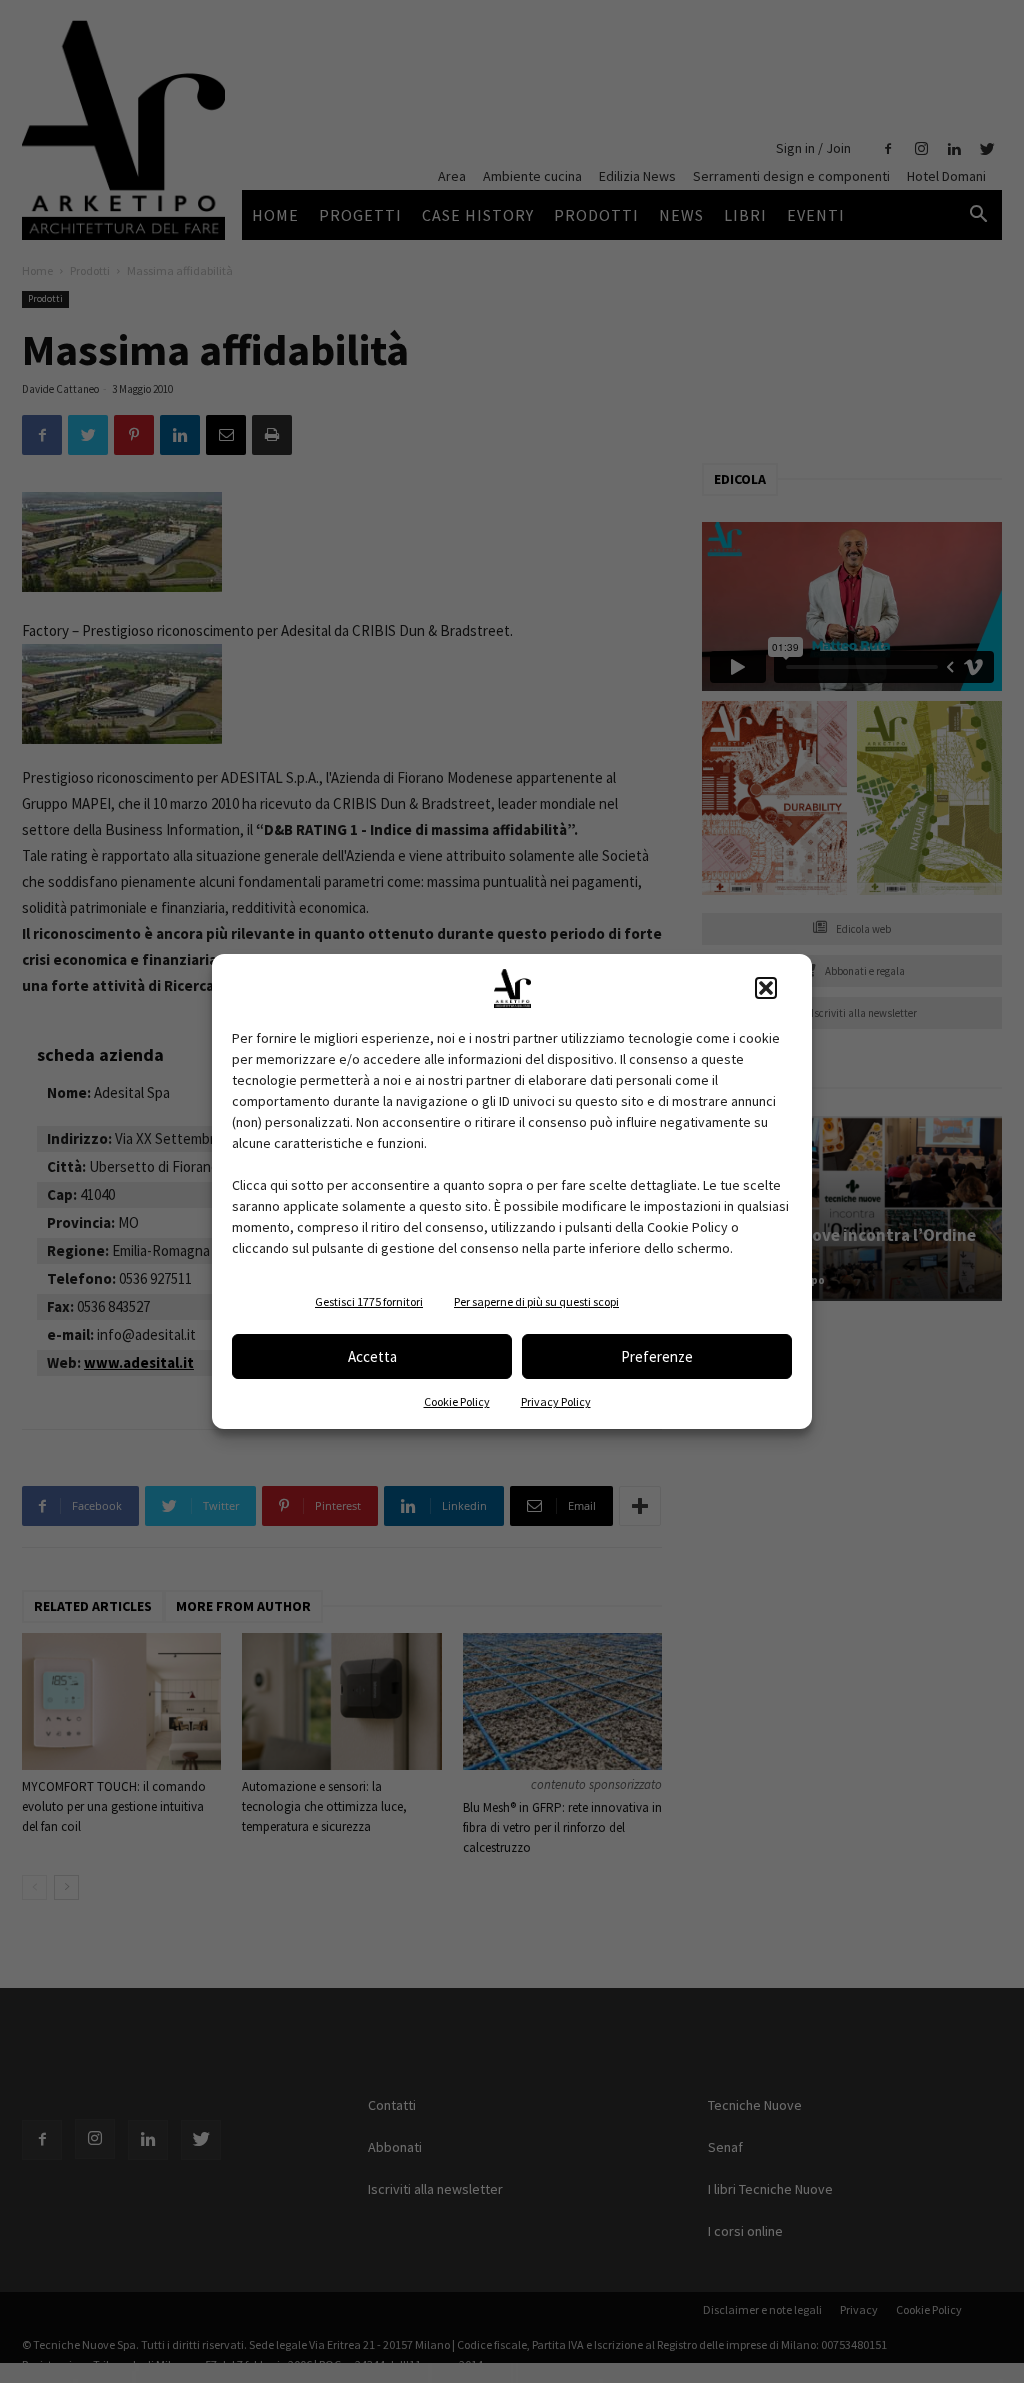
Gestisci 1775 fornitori (369, 1301)
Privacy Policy (556, 1401)
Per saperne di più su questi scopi (536, 1301)
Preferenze (657, 1356)
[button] (766, 988)
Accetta (372, 1356)
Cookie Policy (457, 1401)
